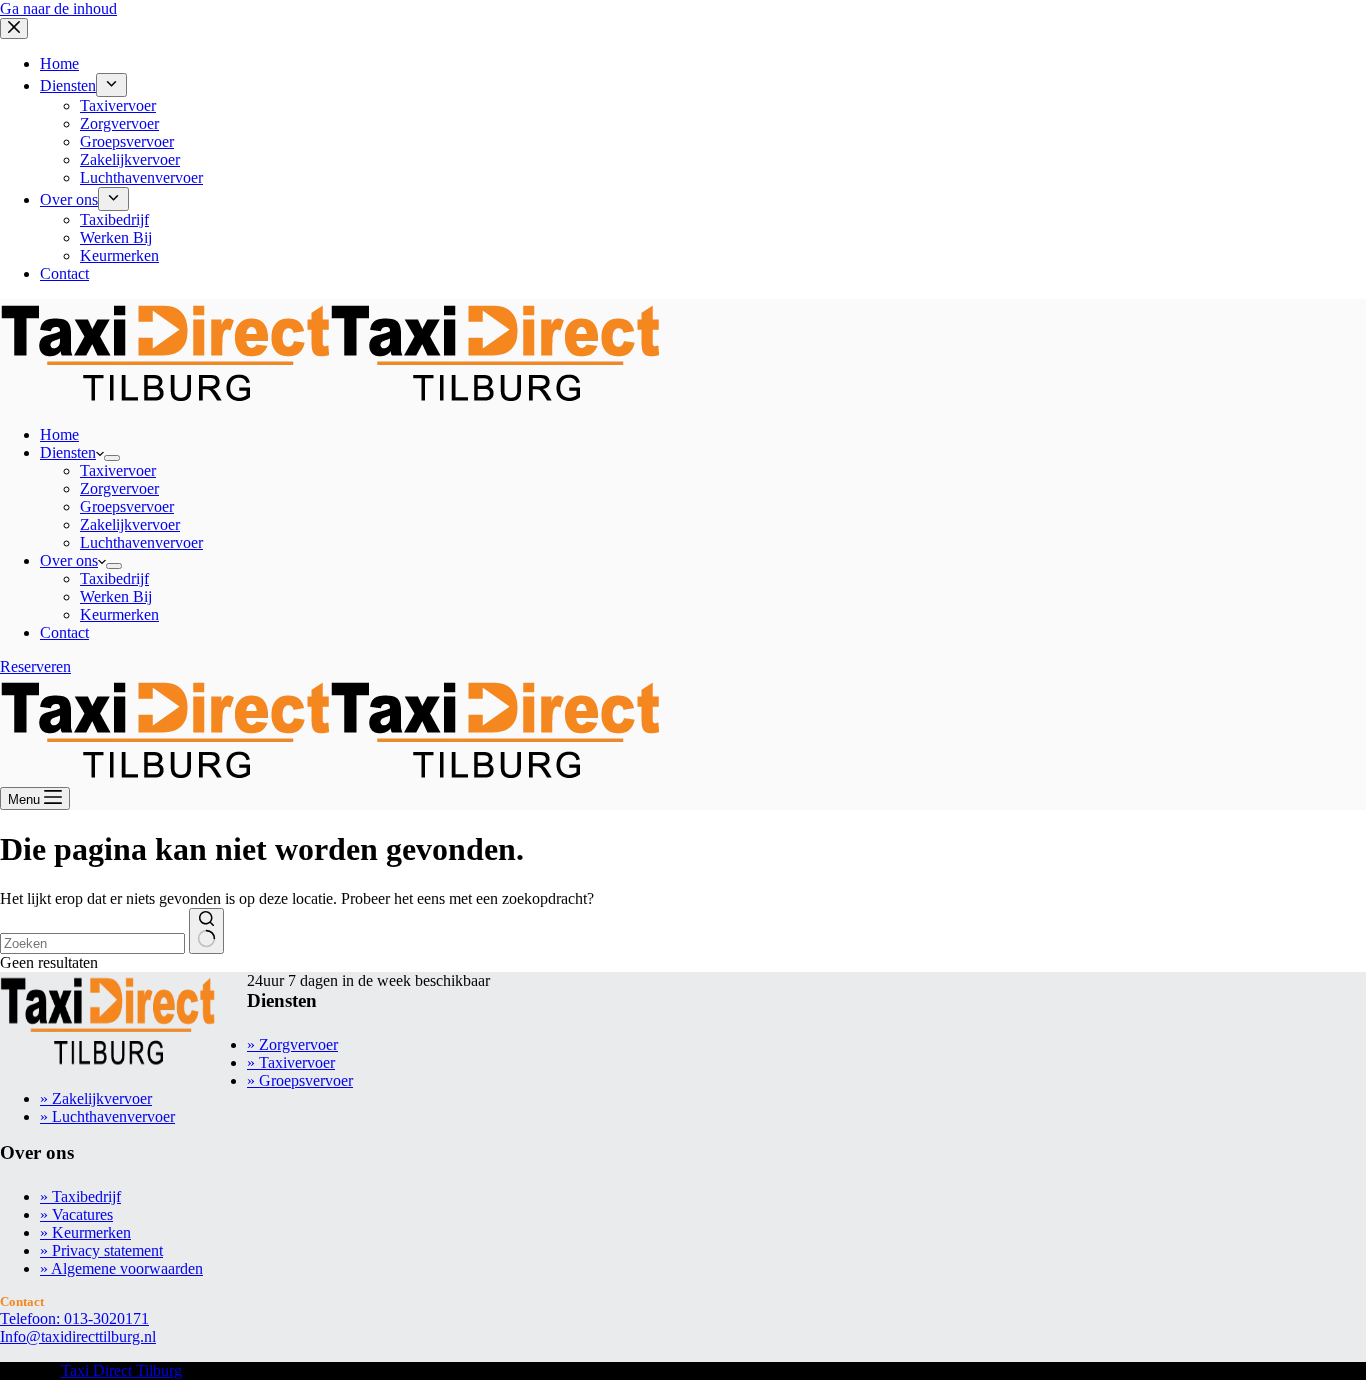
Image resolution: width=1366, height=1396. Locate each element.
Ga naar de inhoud (58, 8)
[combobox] (92, 943)
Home (59, 434)
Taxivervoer (118, 470)
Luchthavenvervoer (141, 542)
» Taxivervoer (291, 1062)
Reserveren (35, 666)
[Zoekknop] (206, 931)
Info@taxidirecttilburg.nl (78, 1336)
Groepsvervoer (127, 506)
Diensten (68, 452)
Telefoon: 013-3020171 (74, 1318)
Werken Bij (116, 596)
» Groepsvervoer (300, 1080)
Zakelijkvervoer (130, 524)
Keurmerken (119, 614)
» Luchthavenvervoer (107, 1116)
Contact (64, 632)
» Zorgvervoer (292, 1044)
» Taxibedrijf (80, 1196)
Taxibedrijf (114, 578)
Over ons (69, 560)
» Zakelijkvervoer (96, 1098)
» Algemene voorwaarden (121, 1268)
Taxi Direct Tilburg (121, 1370)
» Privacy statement (101, 1250)
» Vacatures (76, 1214)
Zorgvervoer (119, 488)
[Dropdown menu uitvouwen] (112, 458)
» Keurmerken (85, 1232)
